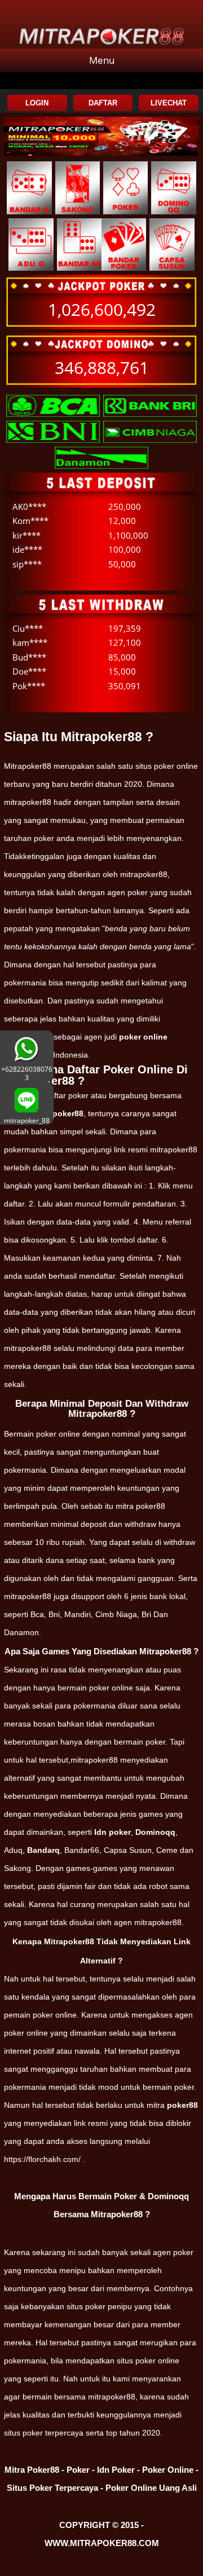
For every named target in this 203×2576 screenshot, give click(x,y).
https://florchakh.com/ (42, 2159)
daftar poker (67, 1095)
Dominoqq (155, 1832)
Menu (102, 60)
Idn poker (112, 1832)
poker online (143, 1037)
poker (183, 2252)
